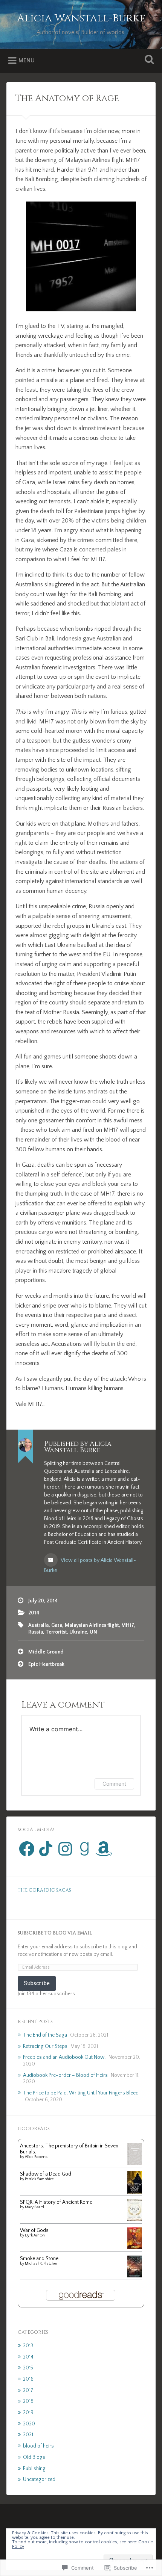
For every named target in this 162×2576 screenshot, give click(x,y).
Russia (36, 1632)
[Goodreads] (84, 1849)
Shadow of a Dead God (46, 2174)
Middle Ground (46, 1652)
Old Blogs (34, 2457)
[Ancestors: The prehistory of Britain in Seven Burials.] (135, 2163)
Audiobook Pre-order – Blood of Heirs (65, 2075)
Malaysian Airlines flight (92, 1625)
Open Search (148, 60)
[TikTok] (46, 1849)
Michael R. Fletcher (41, 2264)
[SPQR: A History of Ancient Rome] (135, 2220)
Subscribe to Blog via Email (55, 1933)
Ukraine (78, 1632)
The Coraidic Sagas (44, 1890)
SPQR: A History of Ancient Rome (56, 2202)
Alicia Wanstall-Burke (81, 18)
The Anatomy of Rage (67, 98)
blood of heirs (38, 2446)
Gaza (57, 1625)
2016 (28, 2379)
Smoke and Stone (39, 2259)
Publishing (34, 2469)
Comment (114, 1784)
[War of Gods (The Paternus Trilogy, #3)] (135, 2248)
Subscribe (37, 1983)
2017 (28, 2390)
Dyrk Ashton (35, 2236)
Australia (38, 1625)
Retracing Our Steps (45, 2046)
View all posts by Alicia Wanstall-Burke (90, 1565)
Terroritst (56, 1632)
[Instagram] (65, 1849)
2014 (34, 1613)
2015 (28, 2368)
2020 (29, 2424)
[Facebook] (27, 1849)
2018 (28, 2401)
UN (93, 1632)
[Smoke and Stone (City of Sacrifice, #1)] (135, 2276)
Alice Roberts (36, 2157)
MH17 (128, 1625)
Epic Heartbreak (46, 1664)
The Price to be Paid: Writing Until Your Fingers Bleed (81, 2093)
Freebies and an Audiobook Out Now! (64, 2057)
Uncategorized (39, 2479)
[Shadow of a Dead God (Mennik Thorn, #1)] (135, 2193)
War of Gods (34, 2230)
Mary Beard (34, 2207)
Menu (27, 60)
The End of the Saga (45, 2035)
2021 (28, 2435)
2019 (28, 2413)
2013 (28, 2346)
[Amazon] (104, 1849)
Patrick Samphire (39, 2179)
